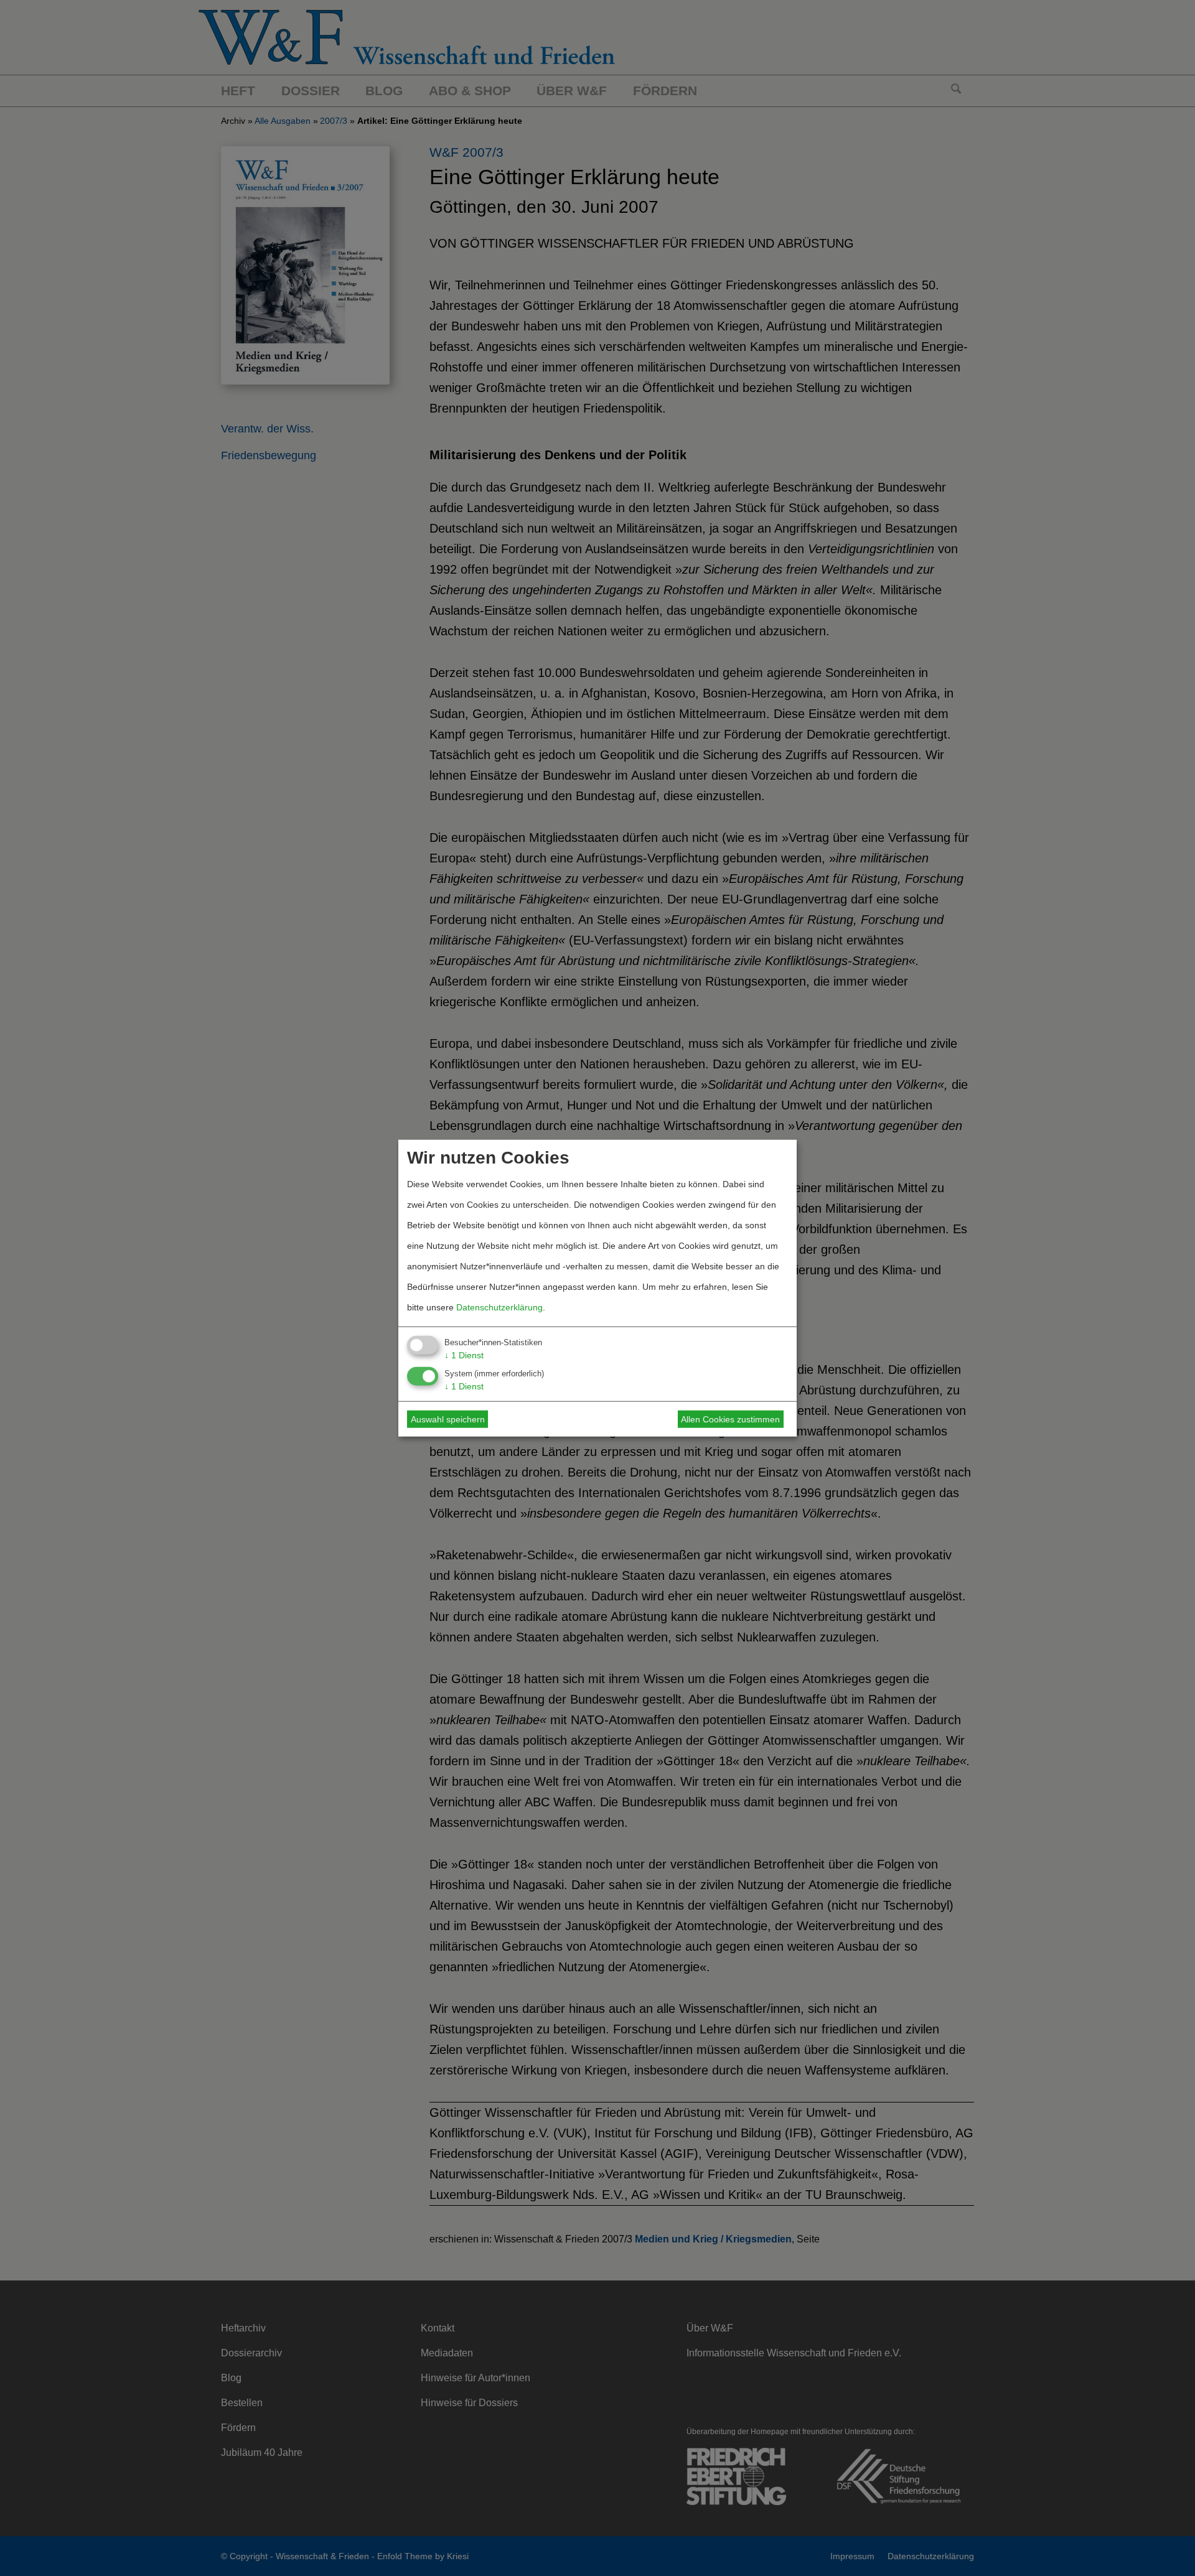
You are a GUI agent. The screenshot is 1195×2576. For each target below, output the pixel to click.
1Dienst (464, 1355)
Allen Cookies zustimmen (730, 1419)
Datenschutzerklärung (499, 1307)
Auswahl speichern (448, 1419)
